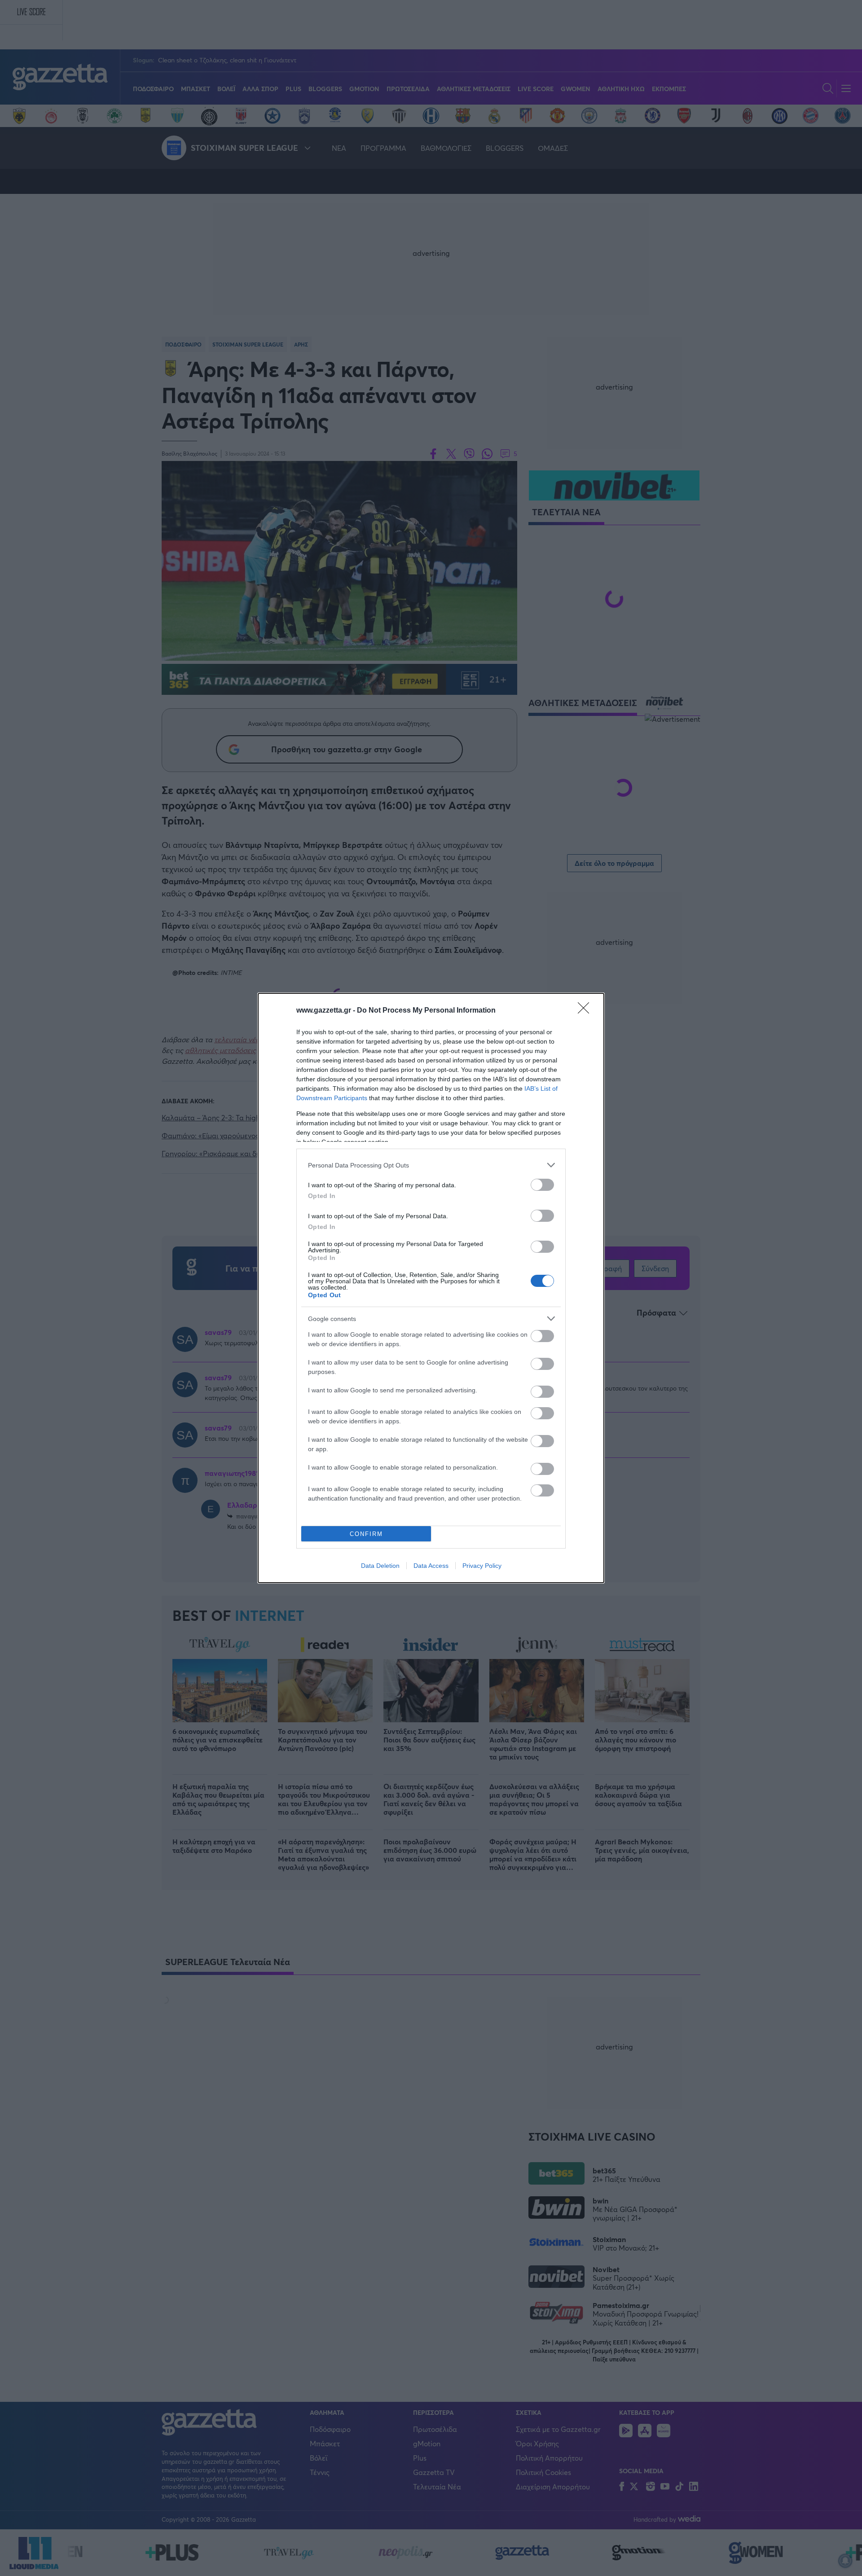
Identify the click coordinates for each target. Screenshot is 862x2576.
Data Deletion (380, 1566)
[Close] (586, 1011)
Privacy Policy (482, 1566)
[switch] (542, 1185)
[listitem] (431, 1165)
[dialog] (431, 1288)
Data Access (431, 1566)
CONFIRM (366, 1534)
